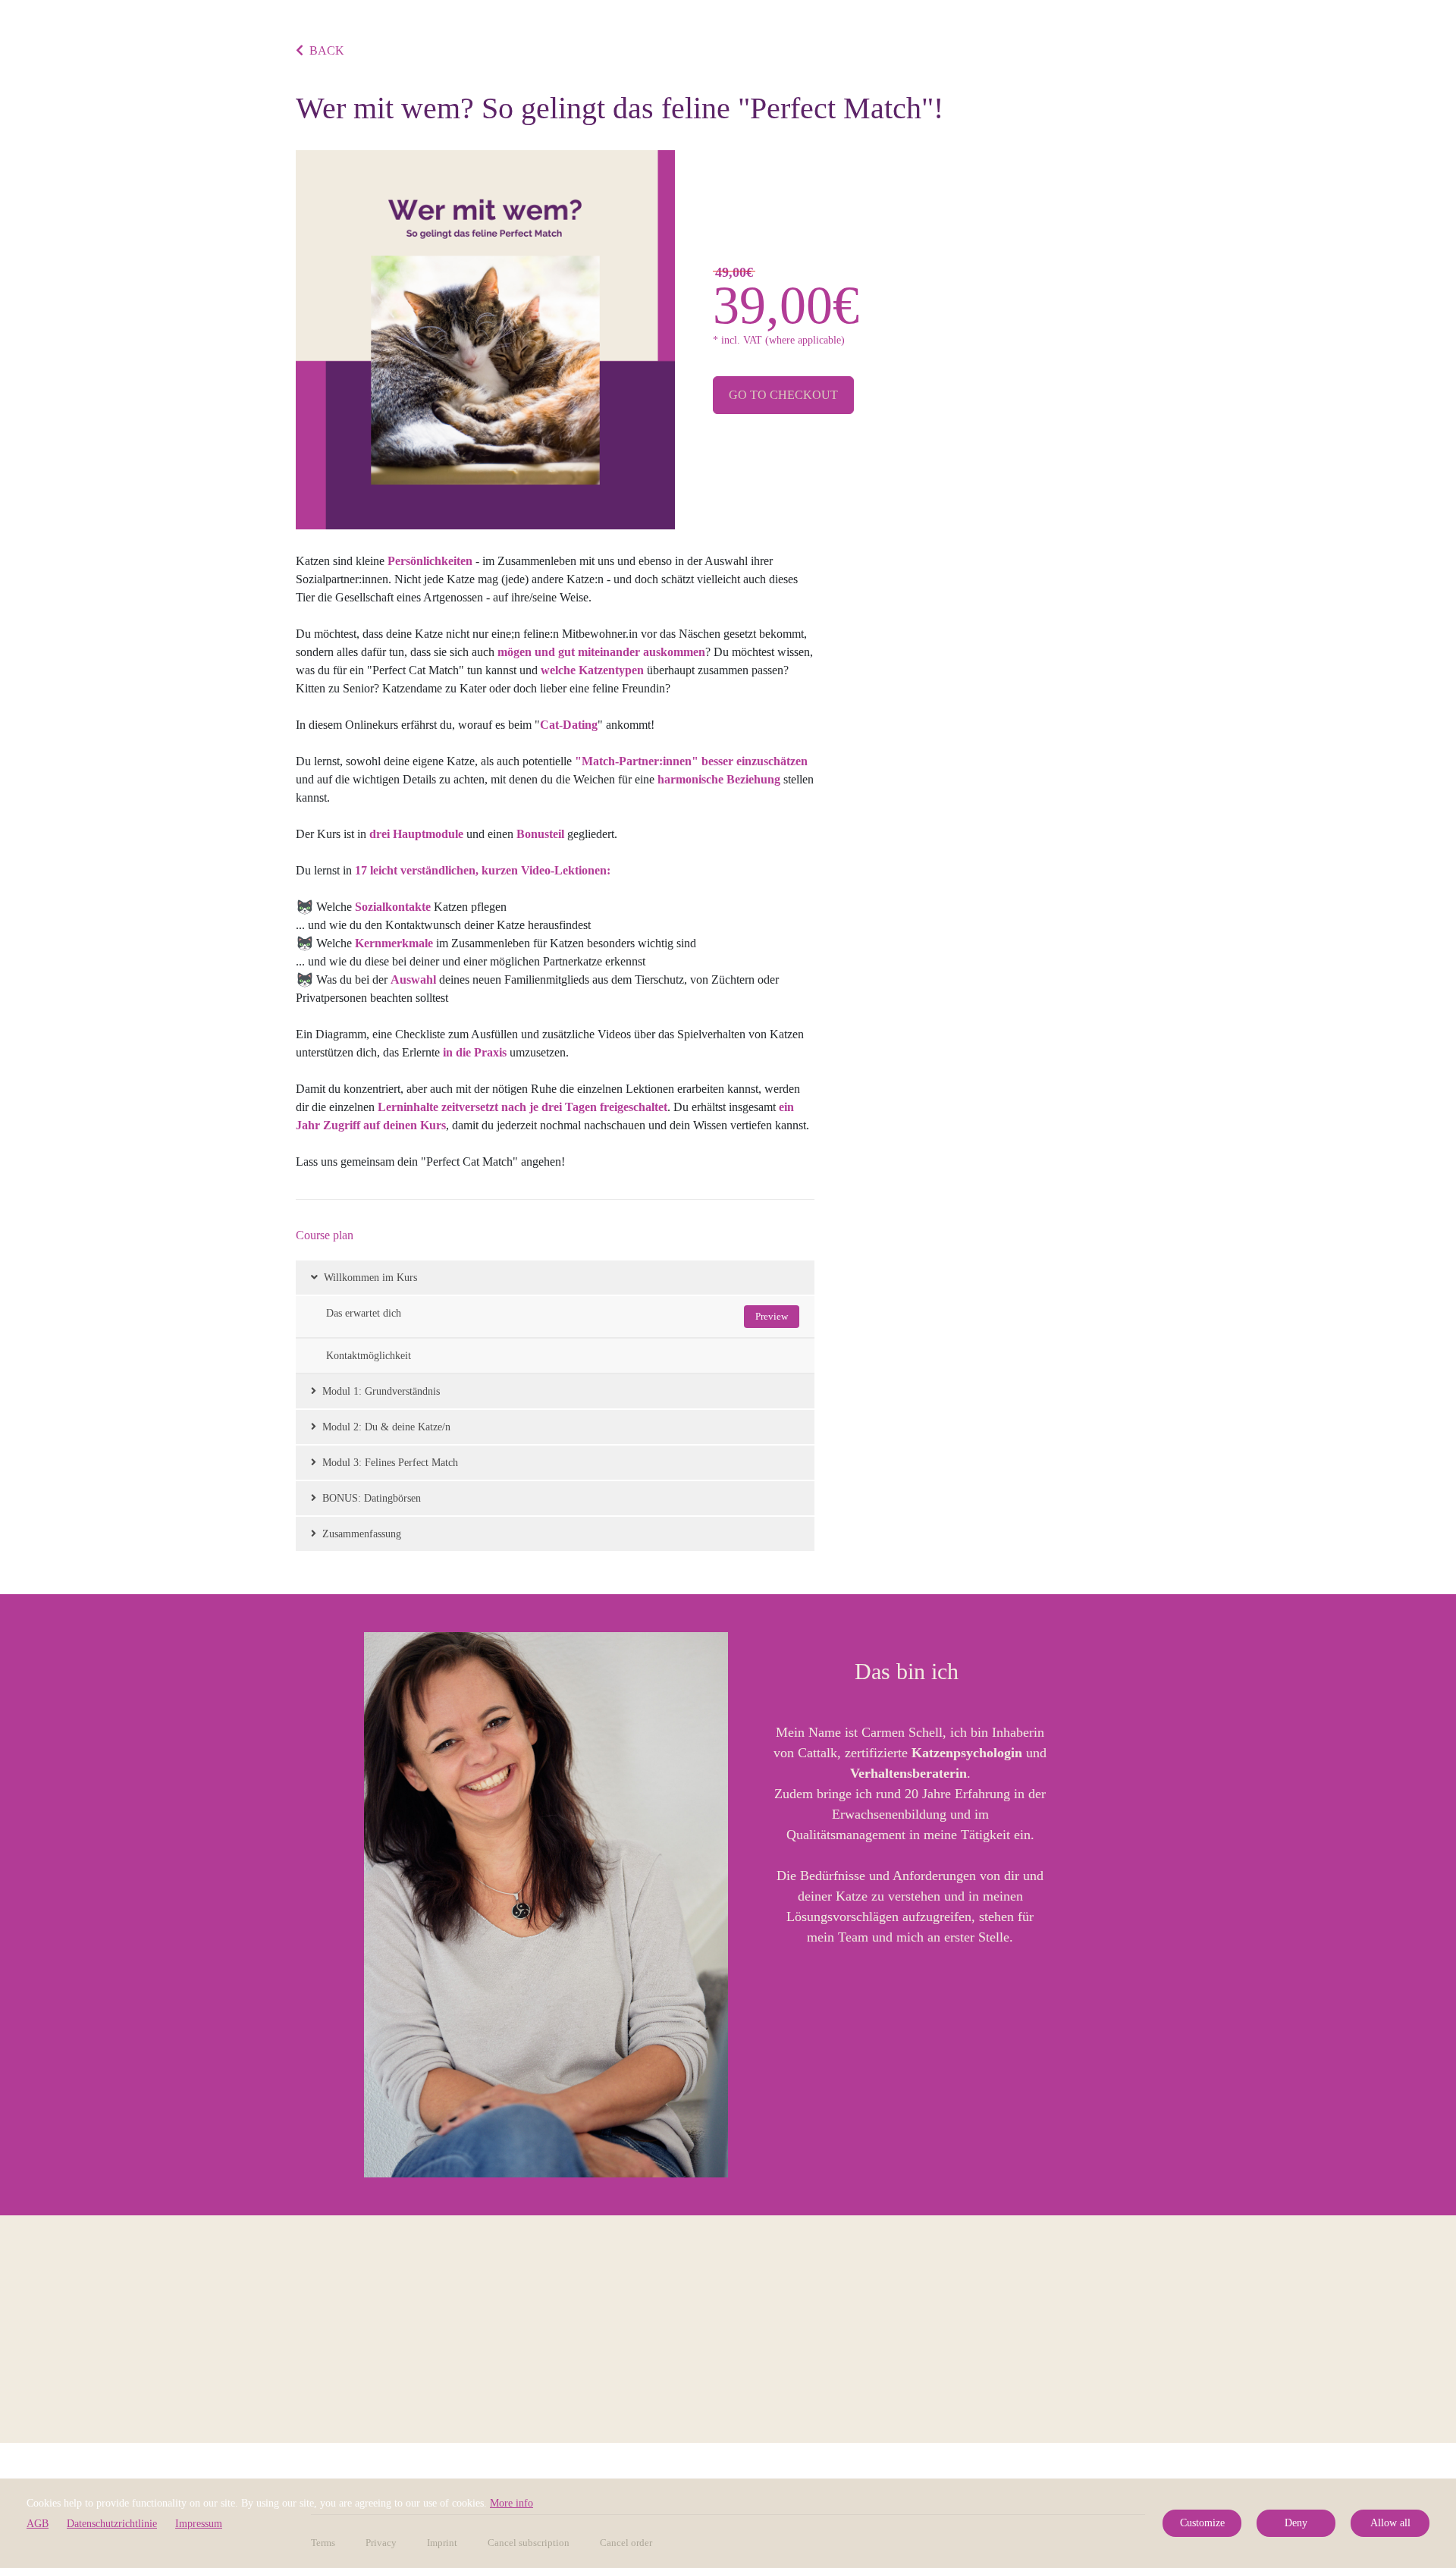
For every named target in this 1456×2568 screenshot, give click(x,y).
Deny (1296, 2523)
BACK (327, 50)
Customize (1202, 2523)
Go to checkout (783, 395)
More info (511, 2503)
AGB (38, 2524)
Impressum (199, 2524)
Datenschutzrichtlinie (112, 2524)
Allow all (1390, 2523)
